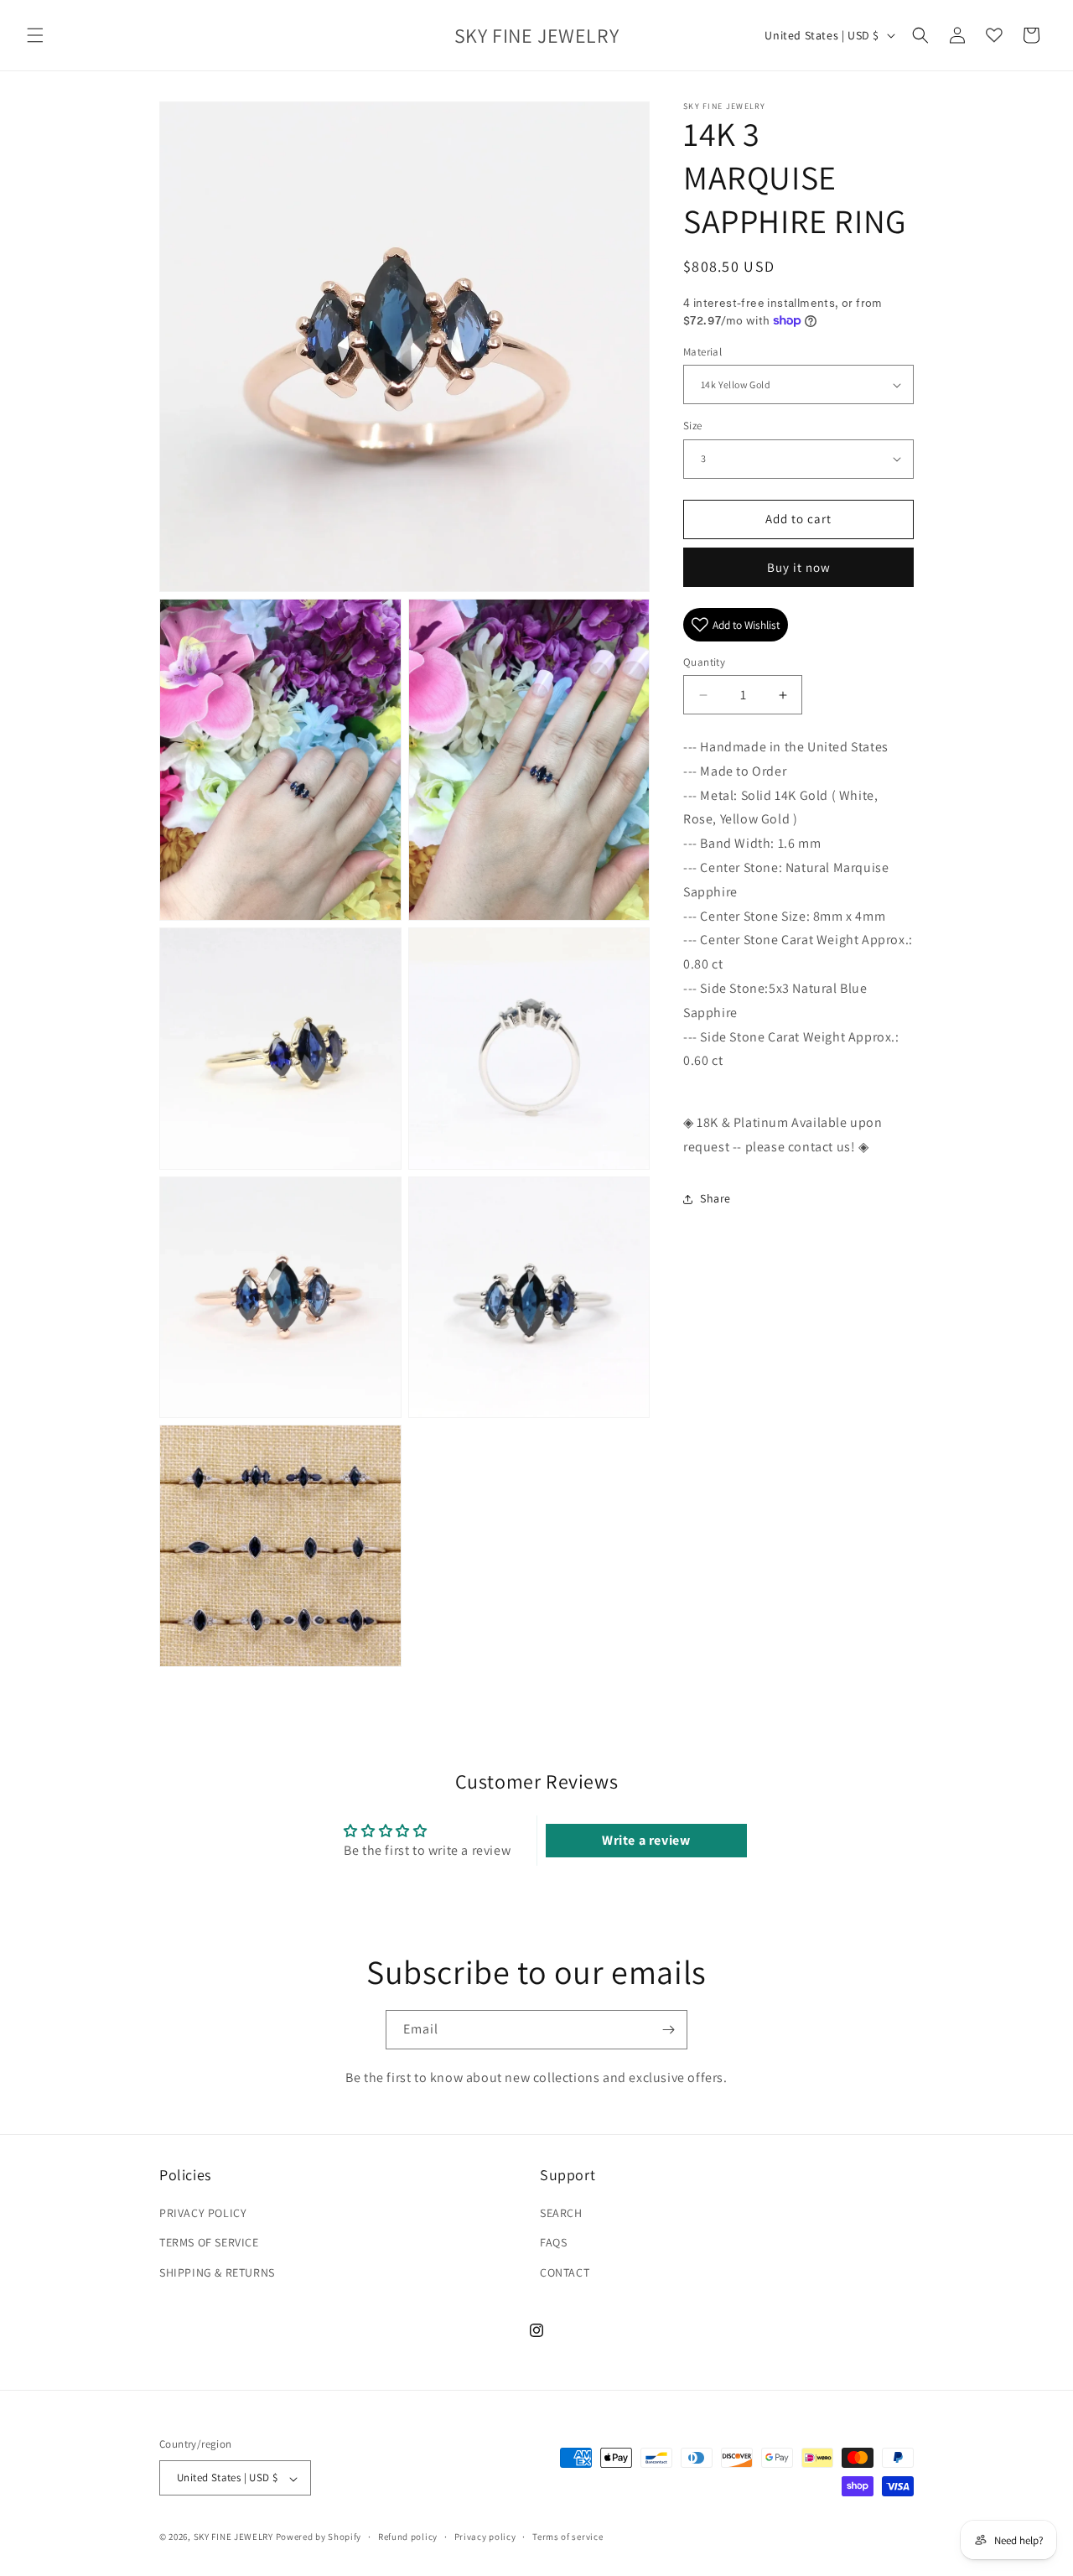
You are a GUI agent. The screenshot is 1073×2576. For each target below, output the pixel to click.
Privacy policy (485, 2537)
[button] (35, 35)
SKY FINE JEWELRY (233, 2537)
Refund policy (408, 2537)
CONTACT (565, 2272)
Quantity (704, 662)
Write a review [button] (646, 1840)
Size (693, 426)
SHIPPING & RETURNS (217, 2272)
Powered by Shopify (319, 2537)
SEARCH (561, 2214)
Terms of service (568, 2537)
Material (702, 352)
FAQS (553, 2243)
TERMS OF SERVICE (209, 2243)
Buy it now (799, 567)
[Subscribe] (668, 2030)
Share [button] (715, 1198)
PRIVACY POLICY (203, 2214)
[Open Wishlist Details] (994, 35)
